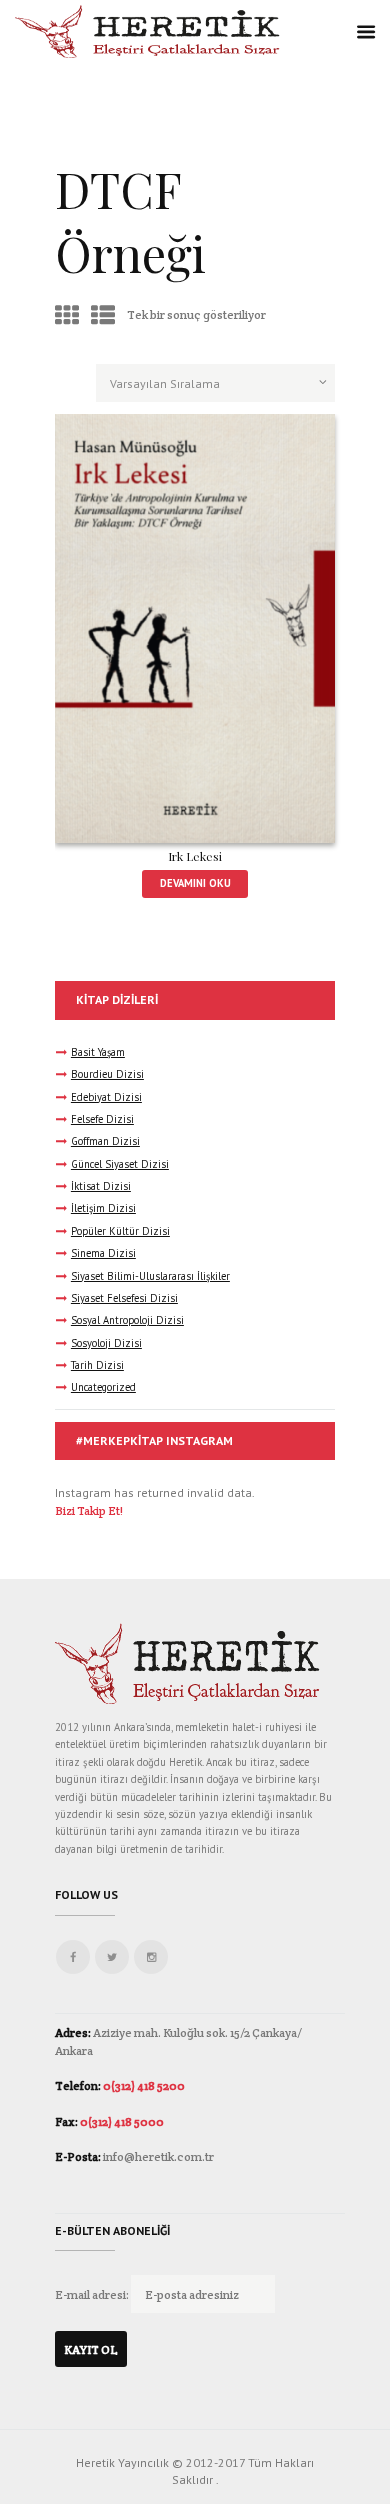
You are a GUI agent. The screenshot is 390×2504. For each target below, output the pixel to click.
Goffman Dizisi (105, 1141)
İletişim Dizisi (103, 1208)
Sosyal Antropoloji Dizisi (127, 1320)
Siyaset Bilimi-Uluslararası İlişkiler (150, 1276)
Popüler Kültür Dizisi (120, 1231)
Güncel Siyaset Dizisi (120, 1164)
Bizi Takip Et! (89, 1510)
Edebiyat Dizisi (106, 1097)
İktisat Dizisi (101, 1186)
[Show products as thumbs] (67, 315)
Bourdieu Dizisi (107, 1074)
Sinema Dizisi (103, 1253)
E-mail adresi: (93, 2294)
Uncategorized (103, 1387)
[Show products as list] (103, 315)
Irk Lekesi (195, 856)
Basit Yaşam (98, 1052)
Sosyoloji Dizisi (106, 1343)
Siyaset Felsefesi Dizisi (124, 1298)
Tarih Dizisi (97, 1365)
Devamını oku (195, 883)
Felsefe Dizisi (102, 1119)
